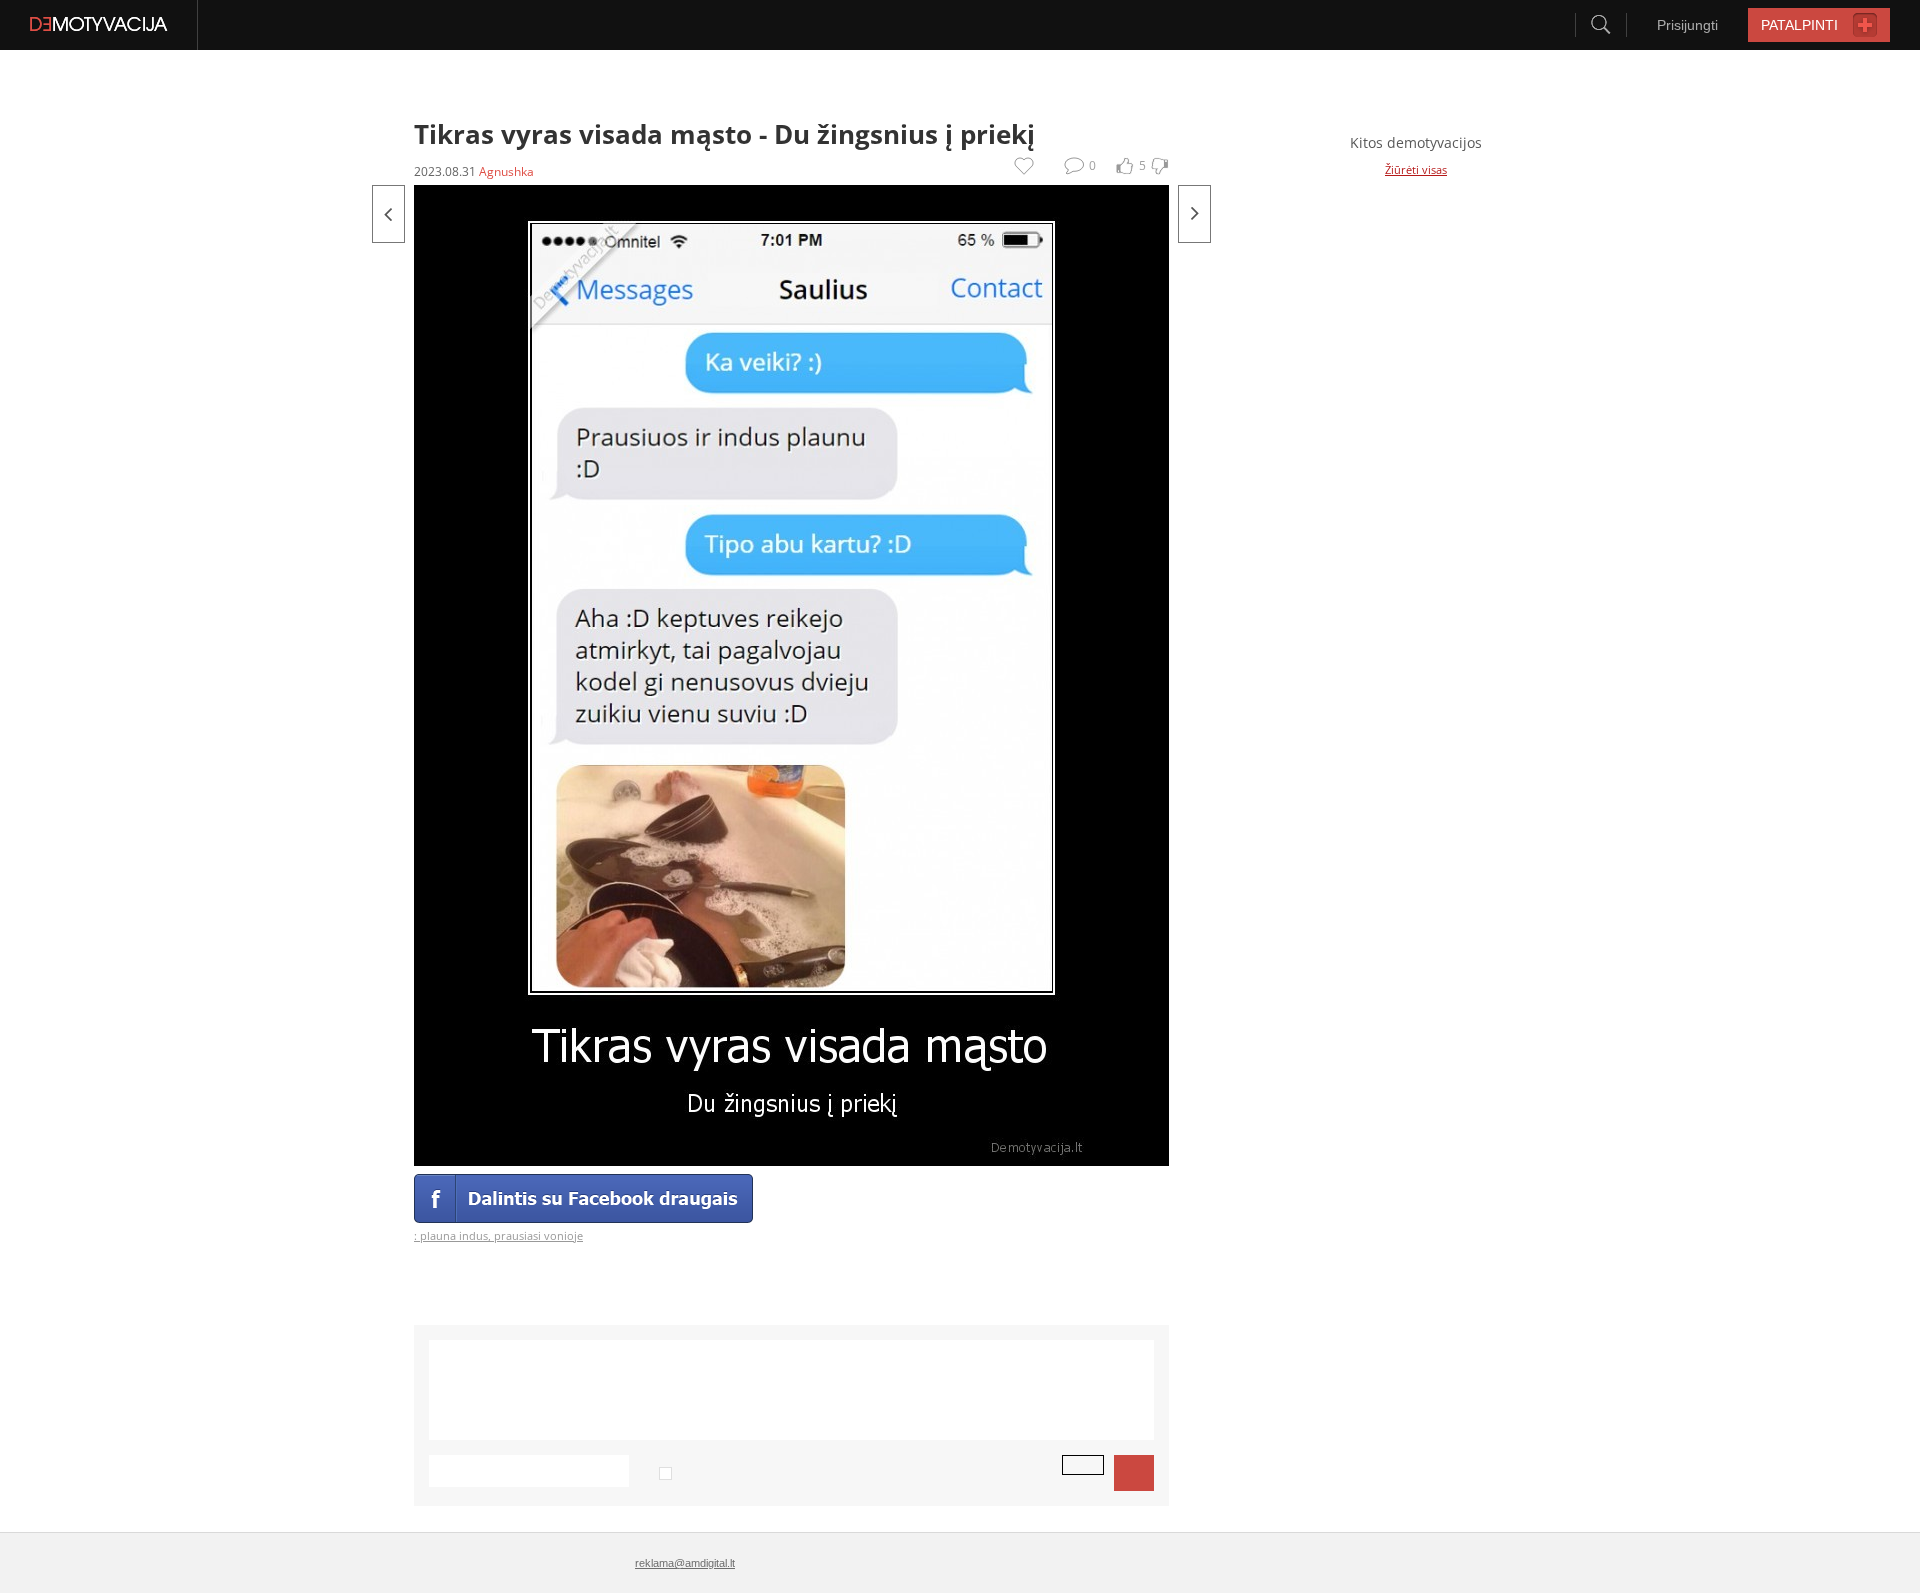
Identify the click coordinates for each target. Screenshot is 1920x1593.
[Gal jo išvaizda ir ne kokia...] (1194, 214)
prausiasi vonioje (538, 1235)
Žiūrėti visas (1416, 169)
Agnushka (506, 171)
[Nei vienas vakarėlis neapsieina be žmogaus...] (388, 214)
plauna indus (454, 1235)
